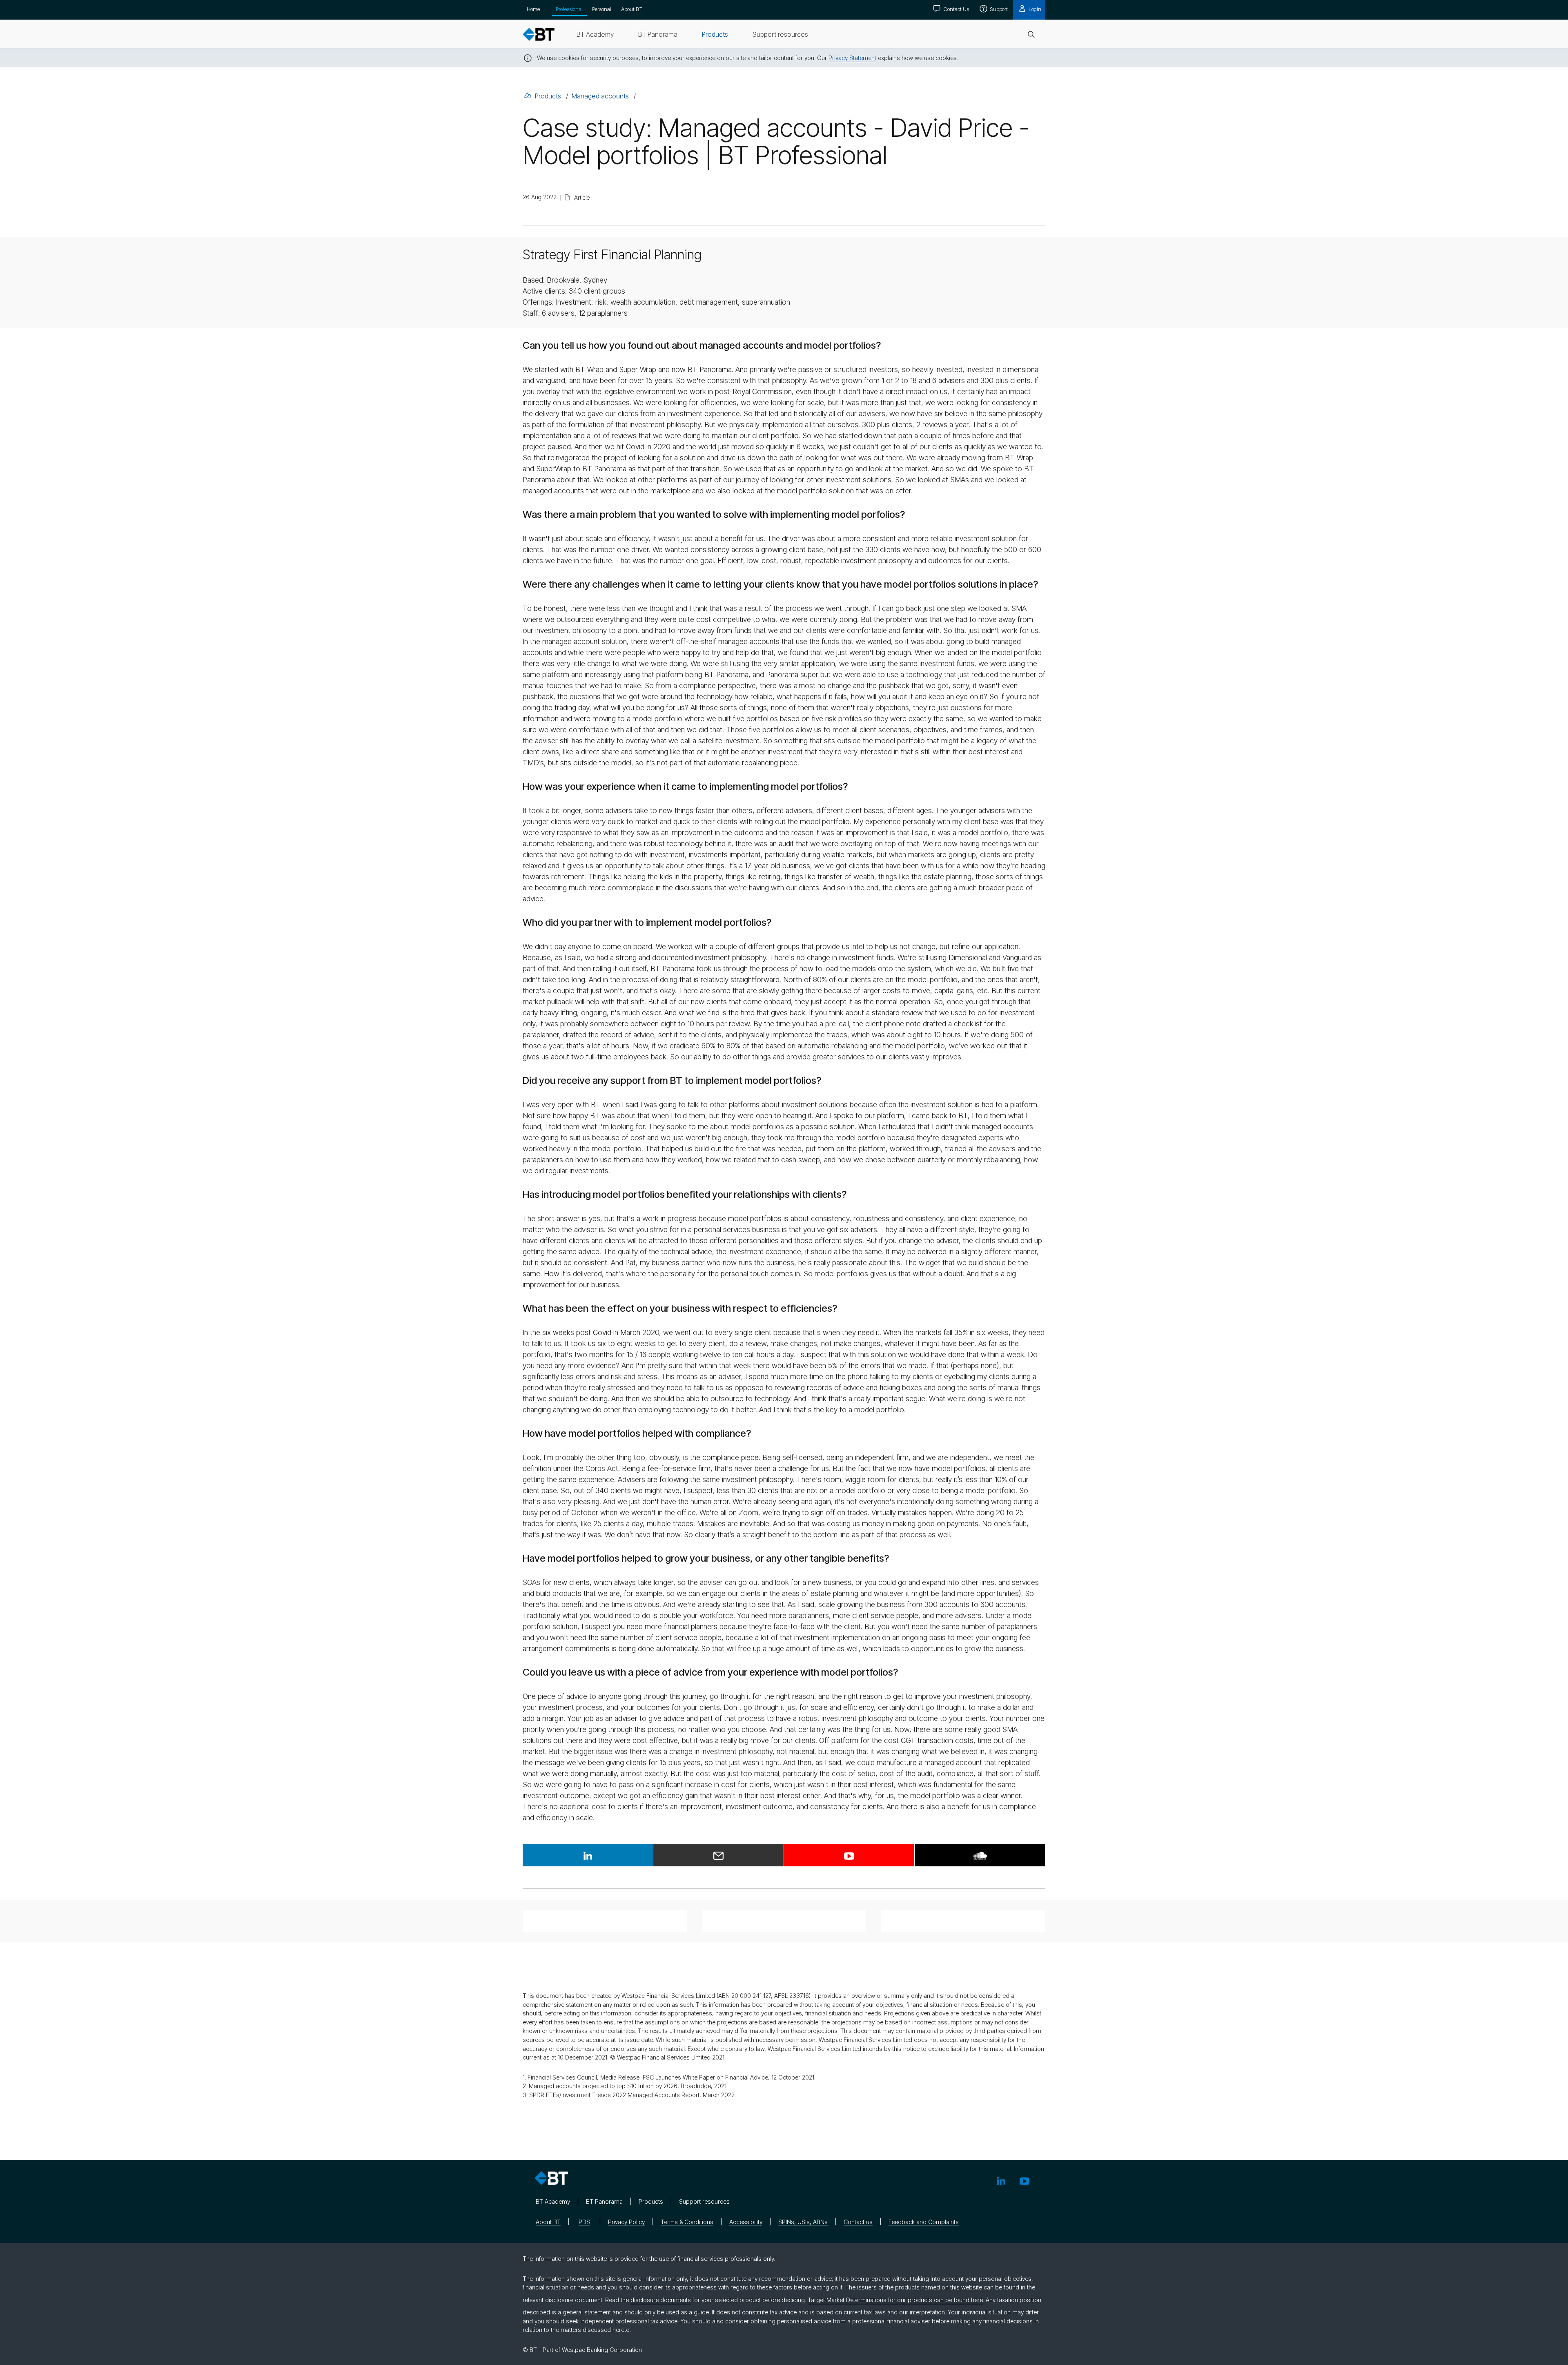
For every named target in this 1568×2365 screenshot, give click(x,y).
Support (998, 9)
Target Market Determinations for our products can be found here (895, 2300)
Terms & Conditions (687, 2222)
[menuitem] (595, 34)
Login (1034, 9)
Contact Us (955, 9)
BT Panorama (604, 2201)
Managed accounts (600, 96)
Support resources (704, 2201)
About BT (632, 9)
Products (548, 96)
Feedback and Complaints (924, 2222)
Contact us (858, 2222)
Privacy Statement (852, 58)
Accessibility (746, 2222)
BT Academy (553, 2201)
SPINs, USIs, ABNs (803, 2222)
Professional (569, 9)
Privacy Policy (626, 2222)
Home (533, 9)
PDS (584, 2222)
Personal (602, 9)
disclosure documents (661, 2300)
